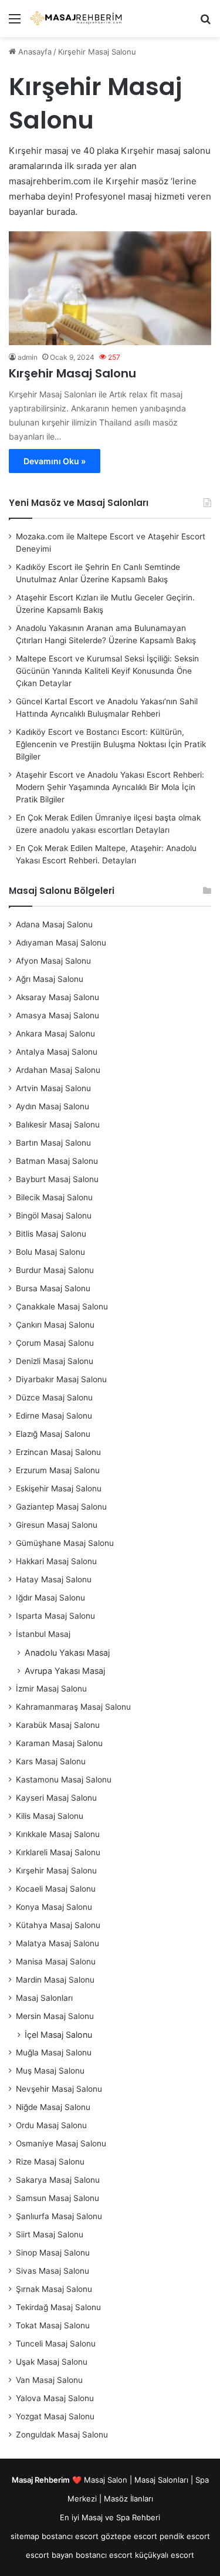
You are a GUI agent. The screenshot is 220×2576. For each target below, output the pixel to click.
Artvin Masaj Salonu (53, 1088)
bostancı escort (70, 2536)
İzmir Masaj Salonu (51, 1689)
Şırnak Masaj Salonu (54, 2289)
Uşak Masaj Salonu (52, 2362)
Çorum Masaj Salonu (55, 1343)
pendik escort (185, 2536)
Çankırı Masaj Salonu (55, 1325)
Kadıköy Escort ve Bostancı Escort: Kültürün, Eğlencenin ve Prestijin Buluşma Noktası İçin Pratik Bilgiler (111, 744)
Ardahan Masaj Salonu (58, 1070)
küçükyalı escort (165, 2555)
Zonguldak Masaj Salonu (62, 2435)
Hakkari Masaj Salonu (56, 1561)
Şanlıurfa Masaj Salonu (59, 2216)
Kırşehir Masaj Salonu (72, 373)
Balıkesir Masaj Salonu (58, 1125)
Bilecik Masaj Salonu (54, 1197)
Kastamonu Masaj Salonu (64, 1780)
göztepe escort (129, 2536)
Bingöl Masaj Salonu (54, 1216)
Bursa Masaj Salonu (53, 1288)
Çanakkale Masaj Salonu (62, 1306)
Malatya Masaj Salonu (57, 1943)
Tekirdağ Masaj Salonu (58, 2307)
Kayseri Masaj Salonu (56, 1798)
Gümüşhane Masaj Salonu (65, 1543)
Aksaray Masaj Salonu (57, 997)
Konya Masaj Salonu (54, 1907)
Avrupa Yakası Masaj (65, 1671)
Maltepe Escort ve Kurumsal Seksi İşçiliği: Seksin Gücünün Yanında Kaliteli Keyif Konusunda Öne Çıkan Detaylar (107, 671)
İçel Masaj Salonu (58, 2035)
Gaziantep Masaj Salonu (61, 1507)
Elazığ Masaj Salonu (53, 1434)
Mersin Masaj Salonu (55, 2016)
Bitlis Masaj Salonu (51, 1234)
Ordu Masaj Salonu (51, 2125)
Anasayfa (34, 52)
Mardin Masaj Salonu (55, 1980)
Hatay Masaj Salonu (54, 1579)
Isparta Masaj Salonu (55, 1616)
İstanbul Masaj (43, 1634)
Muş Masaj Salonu (50, 2071)
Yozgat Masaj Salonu (55, 2416)
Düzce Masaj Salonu (54, 1397)
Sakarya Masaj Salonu (58, 2180)
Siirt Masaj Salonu (50, 2234)
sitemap (25, 2536)
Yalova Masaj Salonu (55, 2398)
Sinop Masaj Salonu (53, 2253)
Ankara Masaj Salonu (55, 1034)
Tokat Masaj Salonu (53, 2325)
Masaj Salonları (44, 1998)
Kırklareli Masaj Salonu (58, 1852)
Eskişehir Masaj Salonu (59, 1488)
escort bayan (50, 2555)
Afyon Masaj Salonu (53, 961)
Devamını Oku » (55, 461)
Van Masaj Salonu (49, 2380)
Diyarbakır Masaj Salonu (61, 1379)
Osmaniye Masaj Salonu (61, 2143)
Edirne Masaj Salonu (54, 1416)
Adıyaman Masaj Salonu (61, 943)
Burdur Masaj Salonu (55, 1270)
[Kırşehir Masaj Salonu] (110, 288)
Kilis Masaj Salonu (50, 1816)
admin (28, 357)
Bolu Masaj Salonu (50, 1252)
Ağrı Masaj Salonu (50, 979)
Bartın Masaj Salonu (53, 1143)
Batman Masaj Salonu (57, 1161)
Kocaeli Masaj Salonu (56, 1889)
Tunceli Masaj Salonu (56, 2344)
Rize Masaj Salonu (50, 2162)
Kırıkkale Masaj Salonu (58, 1834)
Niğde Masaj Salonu (53, 2107)
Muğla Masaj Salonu (54, 2052)
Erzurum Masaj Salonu (58, 1470)
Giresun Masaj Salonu (57, 1525)
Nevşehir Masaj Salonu (59, 2089)
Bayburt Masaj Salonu (57, 1179)
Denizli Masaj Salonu (55, 1361)
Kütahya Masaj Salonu (58, 1925)
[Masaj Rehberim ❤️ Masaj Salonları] (76, 18)
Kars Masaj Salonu (51, 1761)
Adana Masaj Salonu (54, 924)
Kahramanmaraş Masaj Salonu (73, 1707)
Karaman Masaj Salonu (59, 1743)
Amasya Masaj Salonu (57, 1015)
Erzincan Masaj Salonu (58, 1452)
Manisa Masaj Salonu (56, 1961)
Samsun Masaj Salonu (57, 2198)
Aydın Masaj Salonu (53, 1106)
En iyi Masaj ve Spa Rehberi (110, 2517)
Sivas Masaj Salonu (53, 2271)
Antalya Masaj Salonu (57, 1052)
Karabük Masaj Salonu (58, 1725)
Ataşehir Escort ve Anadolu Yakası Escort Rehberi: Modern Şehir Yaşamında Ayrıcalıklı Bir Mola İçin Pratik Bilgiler (110, 787)
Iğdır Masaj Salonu (50, 1598)
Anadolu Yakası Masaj (67, 1652)
